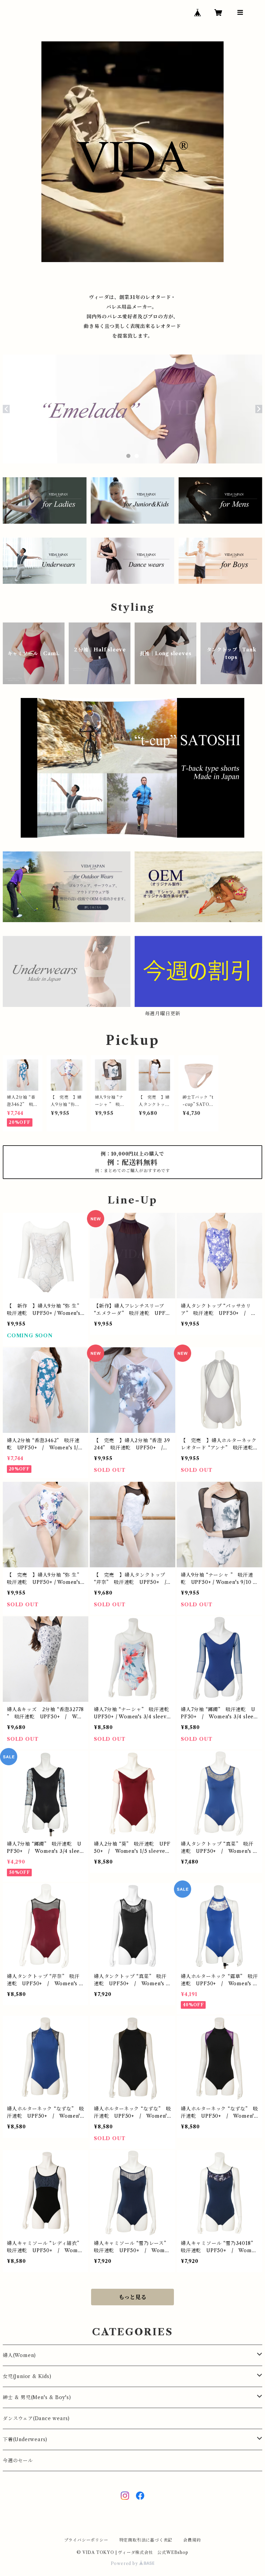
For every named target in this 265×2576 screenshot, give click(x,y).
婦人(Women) (19, 2355)
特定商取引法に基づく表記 (146, 2540)
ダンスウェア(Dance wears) (36, 2418)
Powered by (125, 2563)
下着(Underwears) (25, 2439)
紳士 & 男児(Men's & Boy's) (37, 2397)
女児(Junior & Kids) (27, 2376)
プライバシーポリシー (86, 2540)
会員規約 (192, 2540)
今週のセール (18, 2460)
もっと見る (132, 2297)
